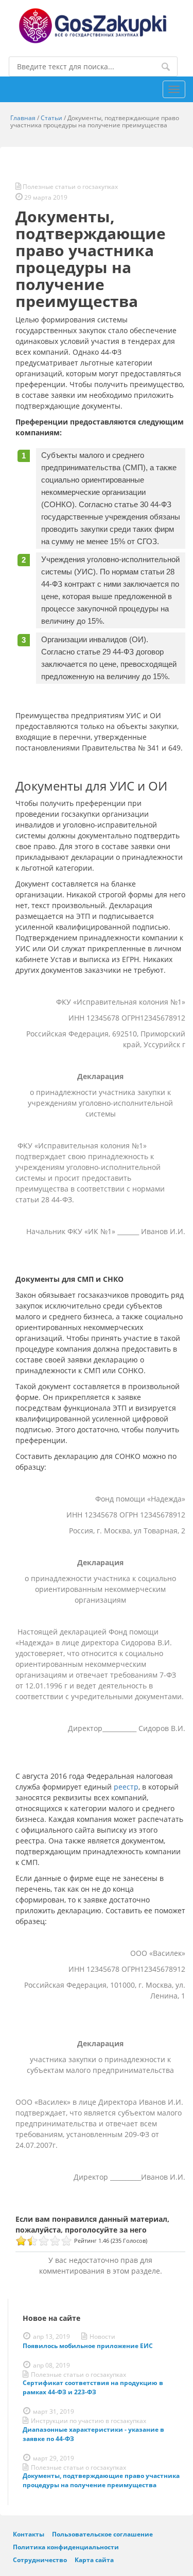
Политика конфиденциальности (66, 2547)
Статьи (51, 118)
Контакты (29, 2534)
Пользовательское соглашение (102, 2534)
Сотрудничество (40, 2560)
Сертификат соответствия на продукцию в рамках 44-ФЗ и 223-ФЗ (93, 2387)
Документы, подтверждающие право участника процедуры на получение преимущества (101, 2480)
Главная (23, 118)
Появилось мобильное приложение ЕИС (88, 2346)
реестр (126, 1787)
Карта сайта (94, 2560)
